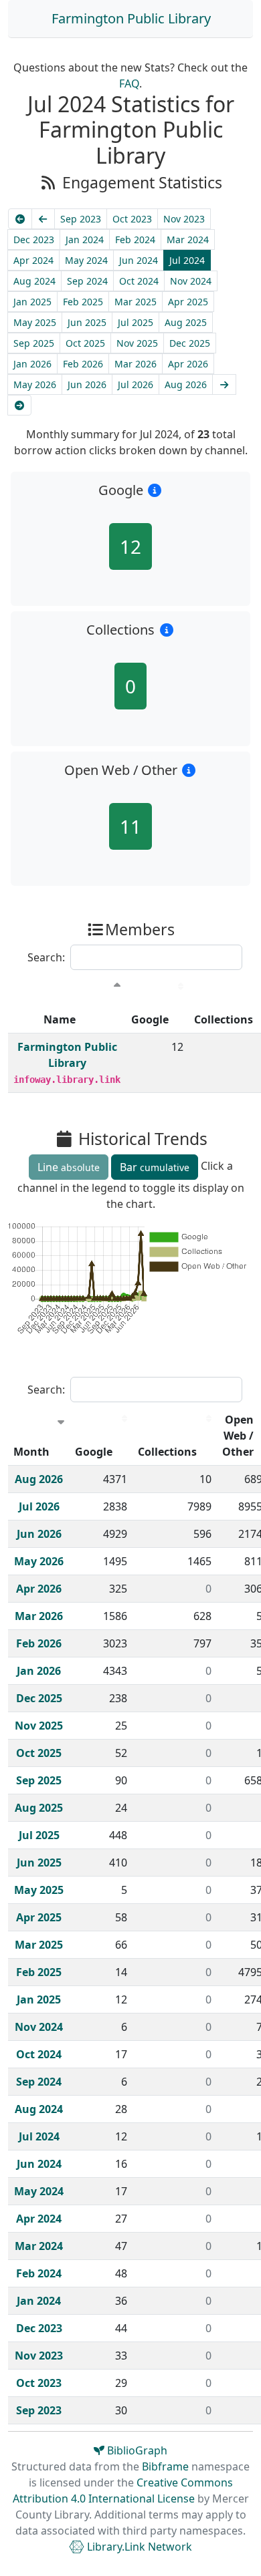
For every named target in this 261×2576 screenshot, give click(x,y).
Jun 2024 (139, 260)
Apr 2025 (188, 302)
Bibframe (165, 2466)
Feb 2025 (83, 302)
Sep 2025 (34, 343)
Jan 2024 (85, 239)
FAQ (129, 84)
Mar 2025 (136, 302)
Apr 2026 (188, 364)
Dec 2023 (34, 239)
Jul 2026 (136, 384)
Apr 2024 (33, 260)
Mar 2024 (188, 239)
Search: (46, 957)
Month (31, 1452)
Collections (167, 1452)
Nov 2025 (137, 343)
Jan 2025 (32, 302)
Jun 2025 (87, 322)
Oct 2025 (85, 343)
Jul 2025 (136, 322)
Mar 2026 (136, 364)
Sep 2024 (87, 281)
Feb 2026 (83, 364)
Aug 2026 (186, 384)
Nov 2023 (184, 219)
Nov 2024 (191, 281)
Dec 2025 (190, 343)
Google (150, 1019)
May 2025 (35, 322)
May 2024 (86, 260)
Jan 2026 (32, 364)
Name (60, 1019)
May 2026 (35, 384)
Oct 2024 (139, 281)
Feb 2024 (135, 239)
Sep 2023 (81, 219)
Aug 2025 (186, 322)
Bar (155, 1167)
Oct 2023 (132, 219)
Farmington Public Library (131, 18)
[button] (155, 490)
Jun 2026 (87, 384)
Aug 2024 (34, 281)
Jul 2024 (187, 260)
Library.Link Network (138, 2547)
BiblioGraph (136, 2450)
